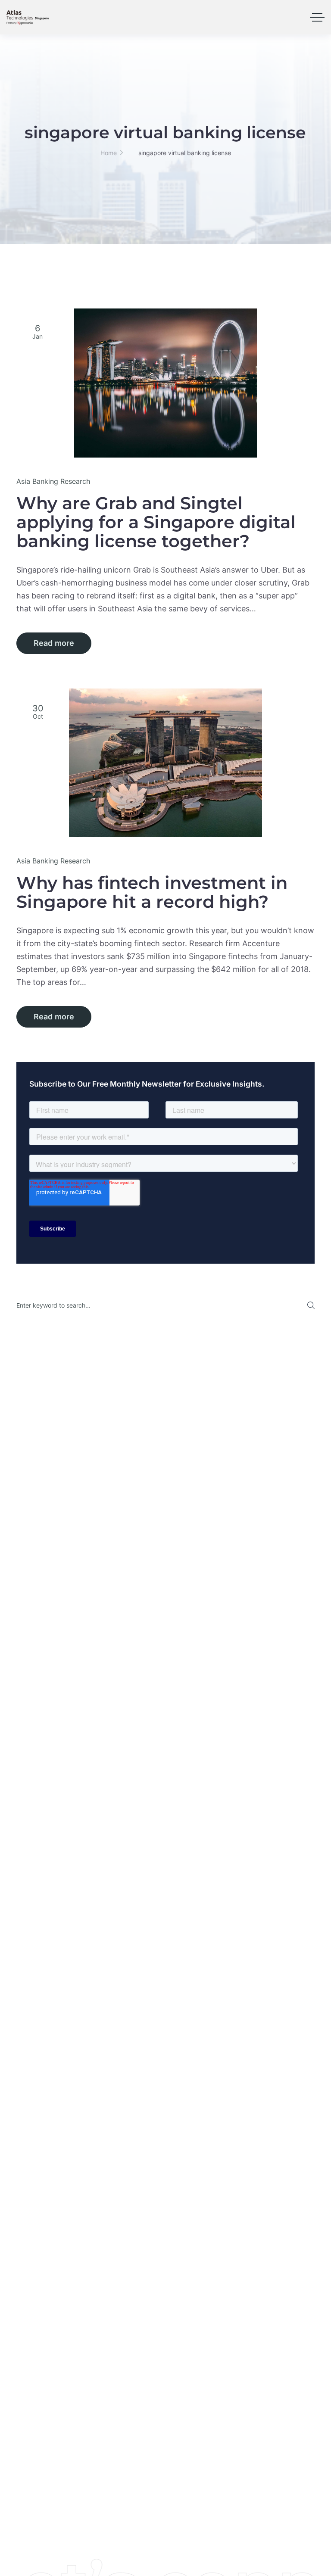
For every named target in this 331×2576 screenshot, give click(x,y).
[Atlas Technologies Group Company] (28, 17)
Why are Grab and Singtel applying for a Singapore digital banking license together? (156, 522)
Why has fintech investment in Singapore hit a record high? (152, 892)
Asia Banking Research (53, 481)
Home (109, 153)
